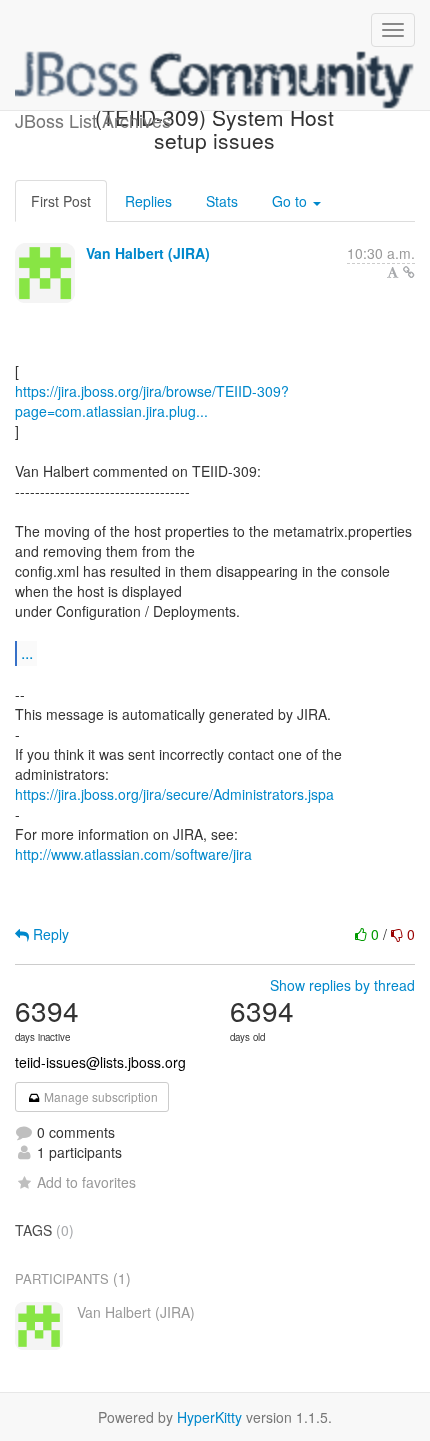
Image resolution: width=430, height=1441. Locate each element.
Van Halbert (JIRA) (148, 253)
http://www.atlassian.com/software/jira (133, 854)
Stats (222, 201)
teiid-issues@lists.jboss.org (100, 1062)
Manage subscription (99, 1096)
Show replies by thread (342, 985)
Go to (291, 201)
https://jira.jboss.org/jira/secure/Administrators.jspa (174, 794)
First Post (61, 201)
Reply (49, 934)
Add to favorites (86, 1182)
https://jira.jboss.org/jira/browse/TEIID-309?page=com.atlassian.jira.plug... (152, 401)
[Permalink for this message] (409, 272)
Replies (148, 201)
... (27, 652)
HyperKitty (209, 1417)
